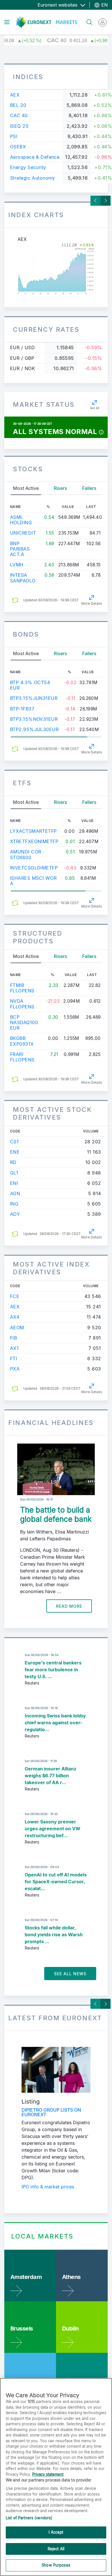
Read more (69, 1606)
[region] (56, 2477)
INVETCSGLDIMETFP (34, 868)
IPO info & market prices (48, 2187)
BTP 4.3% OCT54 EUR (30, 685)
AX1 (14, 1348)
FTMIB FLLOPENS (22, 988)
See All (94, 408)
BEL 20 (18, 105)
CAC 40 (19, 115)
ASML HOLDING (21, 520)
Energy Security (28, 167)
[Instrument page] (56, 269)
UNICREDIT (23, 533)
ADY (15, 1214)
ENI (14, 1183)
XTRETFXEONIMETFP (34, 841)
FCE (15, 1296)
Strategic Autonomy (33, 178)
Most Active (26, 488)
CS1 (14, 1142)
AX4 (15, 1317)
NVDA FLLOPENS (22, 1004)
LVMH (17, 565)
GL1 (14, 1173)
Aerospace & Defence (35, 157)
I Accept (56, 2532)
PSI (14, 136)
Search (87, 19)
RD (13, 1162)
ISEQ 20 (19, 126)
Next (106, 201)
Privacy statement (48, 2474)
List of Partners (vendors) (29, 2518)
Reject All (56, 2549)
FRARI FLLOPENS (22, 1057)
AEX (15, 95)
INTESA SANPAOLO (23, 578)
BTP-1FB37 (22, 709)
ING (14, 1204)
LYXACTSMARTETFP (33, 831)
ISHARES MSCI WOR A (33, 881)
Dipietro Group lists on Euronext (51, 2112)
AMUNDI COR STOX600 (26, 854)
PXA (15, 1369)
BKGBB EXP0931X (22, 1041)
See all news (70, 1974)
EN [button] (104, 5)
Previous (95, 201)
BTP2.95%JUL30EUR (34, 729)
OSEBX (18, 147)
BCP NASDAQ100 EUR (24, 1022)
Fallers (89, 488)
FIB (13, 1338)
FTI (13, 1358)
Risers (60, 488)
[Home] (47, 22)
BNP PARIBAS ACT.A (20, 549)
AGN (15, 1193)
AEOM (17, 1328)
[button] (101, 432)
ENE (15, 1152)
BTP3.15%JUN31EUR (34, 698)
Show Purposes (56, 2565)
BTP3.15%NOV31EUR (34, 719)
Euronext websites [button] (58, 5)
